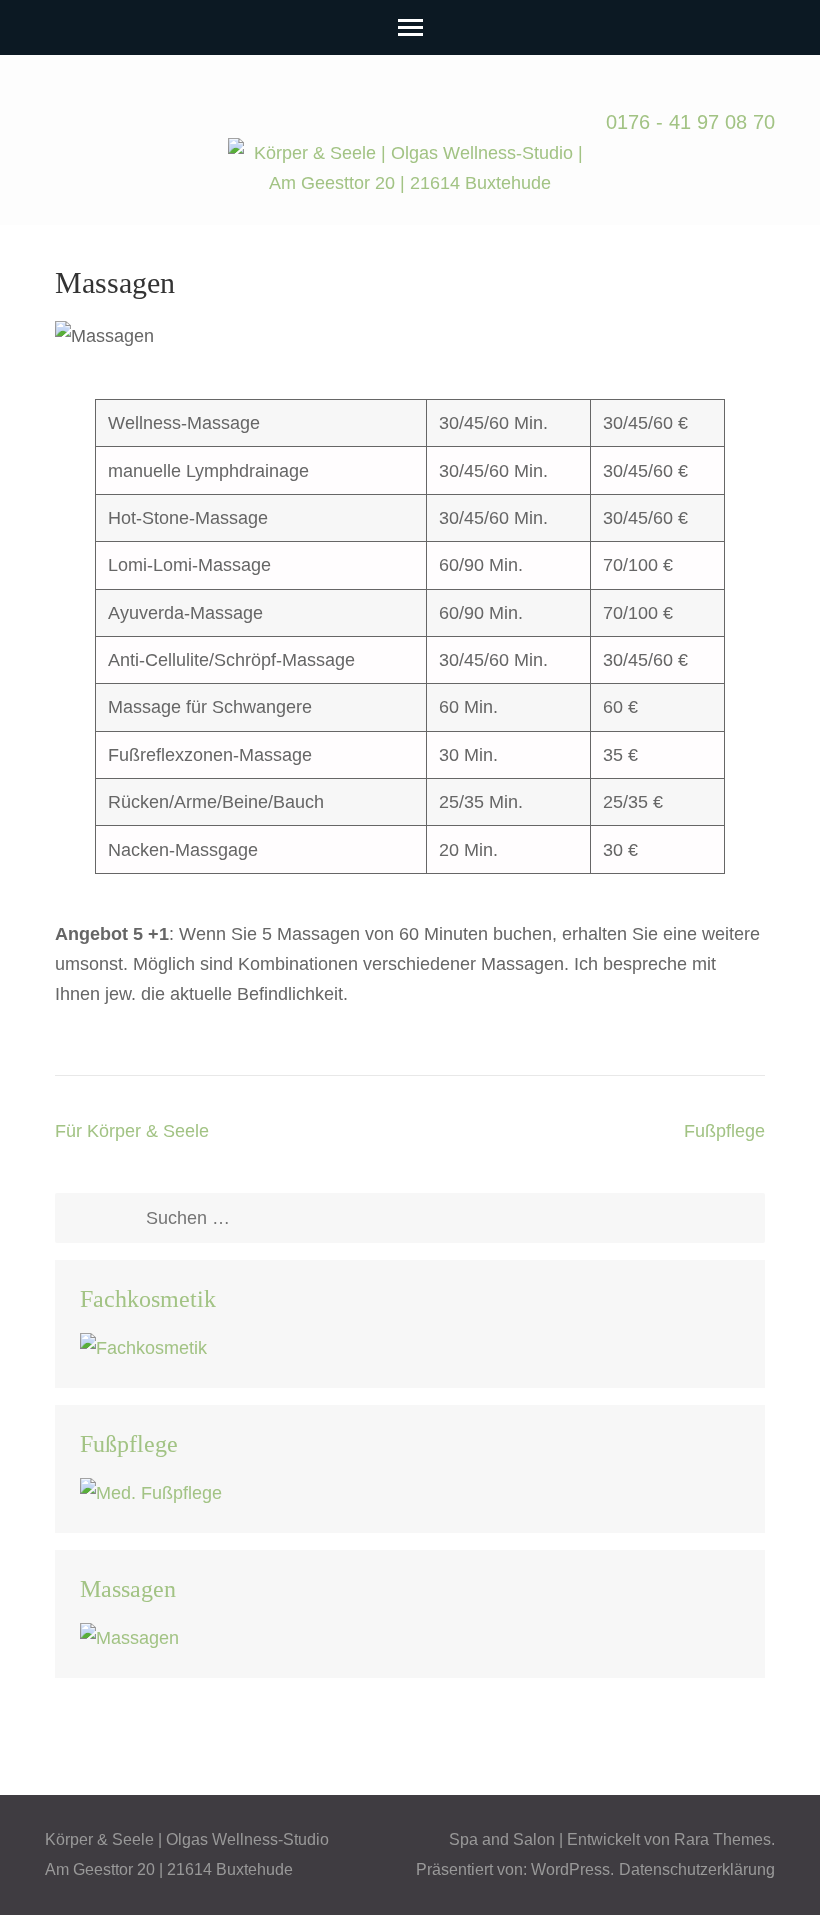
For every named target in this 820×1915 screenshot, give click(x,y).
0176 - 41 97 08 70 (690, 122)
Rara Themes (722, 1839)
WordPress (570, 1869)
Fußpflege (724, 1131)
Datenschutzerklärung (697, 1869)
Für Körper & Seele (132, 1131)
